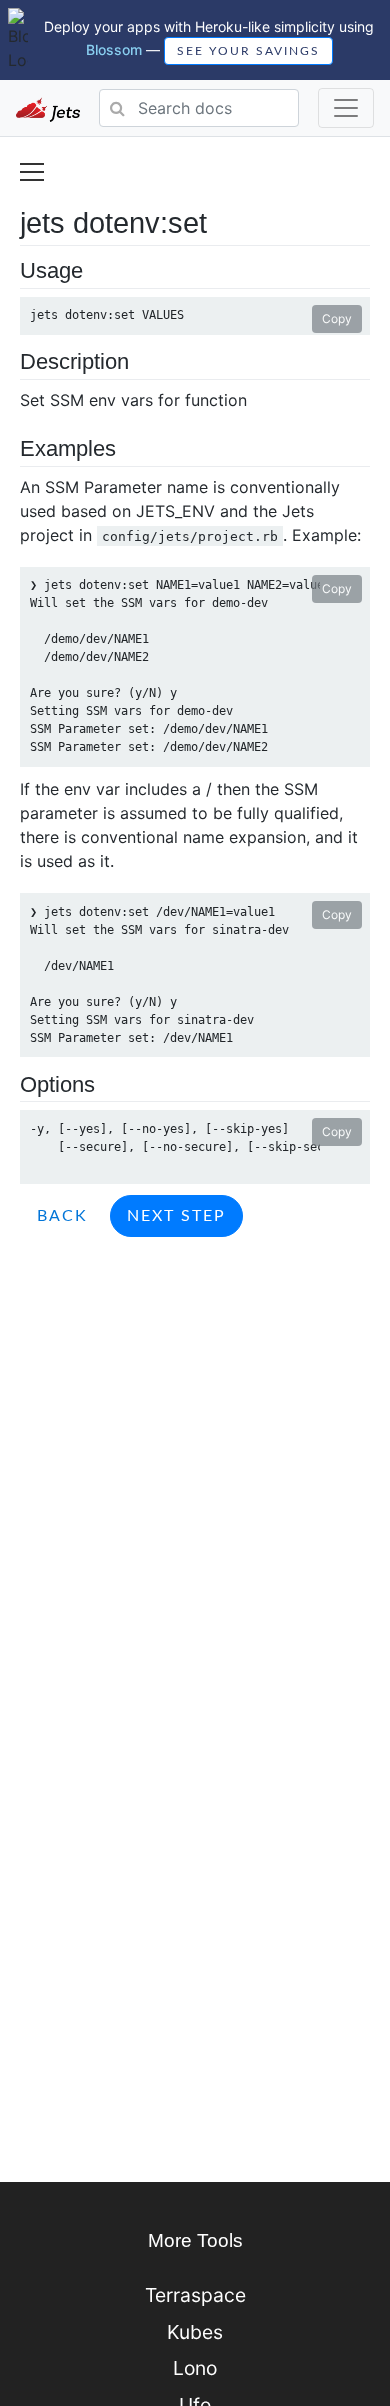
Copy (337, 318)
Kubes (195, 2332)
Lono (195, 2368)
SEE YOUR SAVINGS (248, 51)
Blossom (114, 48)
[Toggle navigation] (346, 108)
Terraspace (195, 2295)
